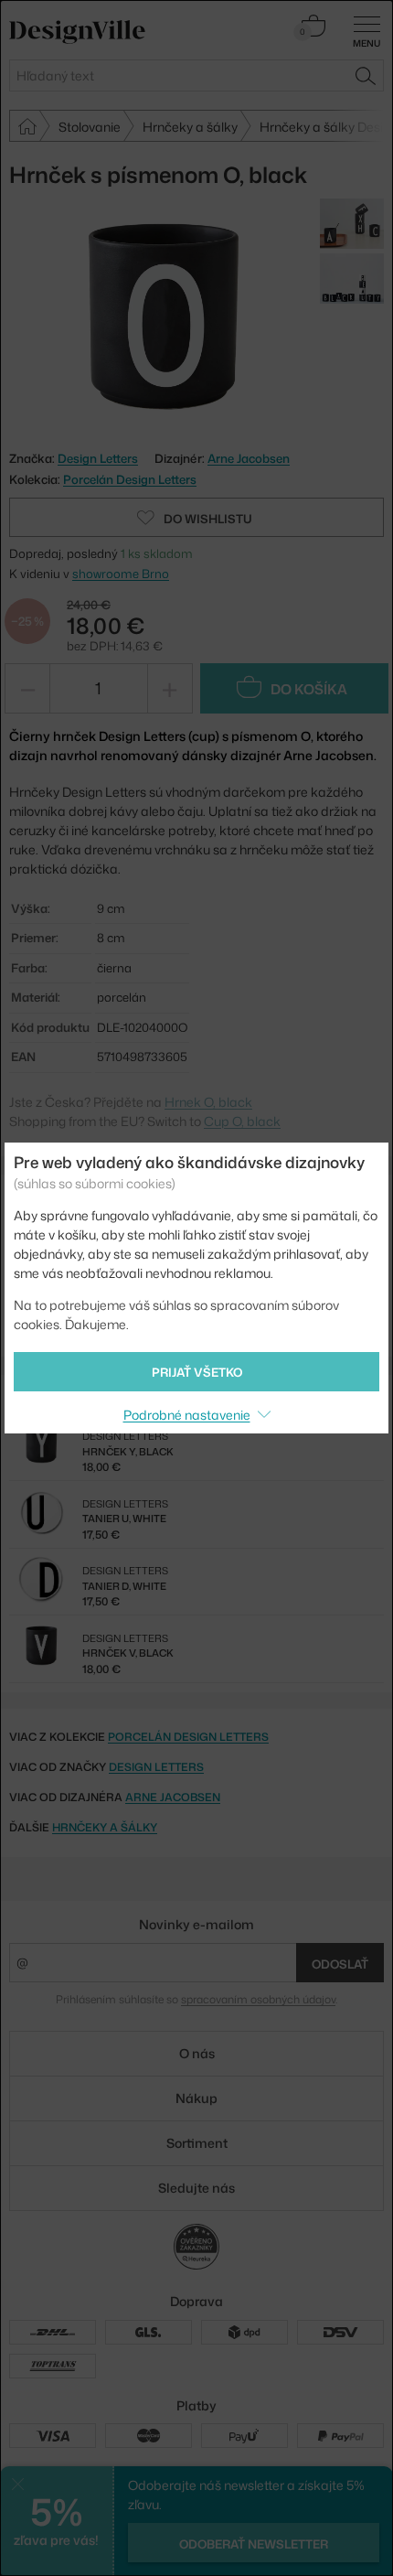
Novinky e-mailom (196, 1924)
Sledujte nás (196, 2188)
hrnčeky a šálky (105, 1827)
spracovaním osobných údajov (258, 1999)
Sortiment (197, 2143)
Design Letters (156, 1767)
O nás (197, 2053)
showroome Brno (121, 574)
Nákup (196, 2098)
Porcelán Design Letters (130, 479)
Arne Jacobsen (249, 458)
